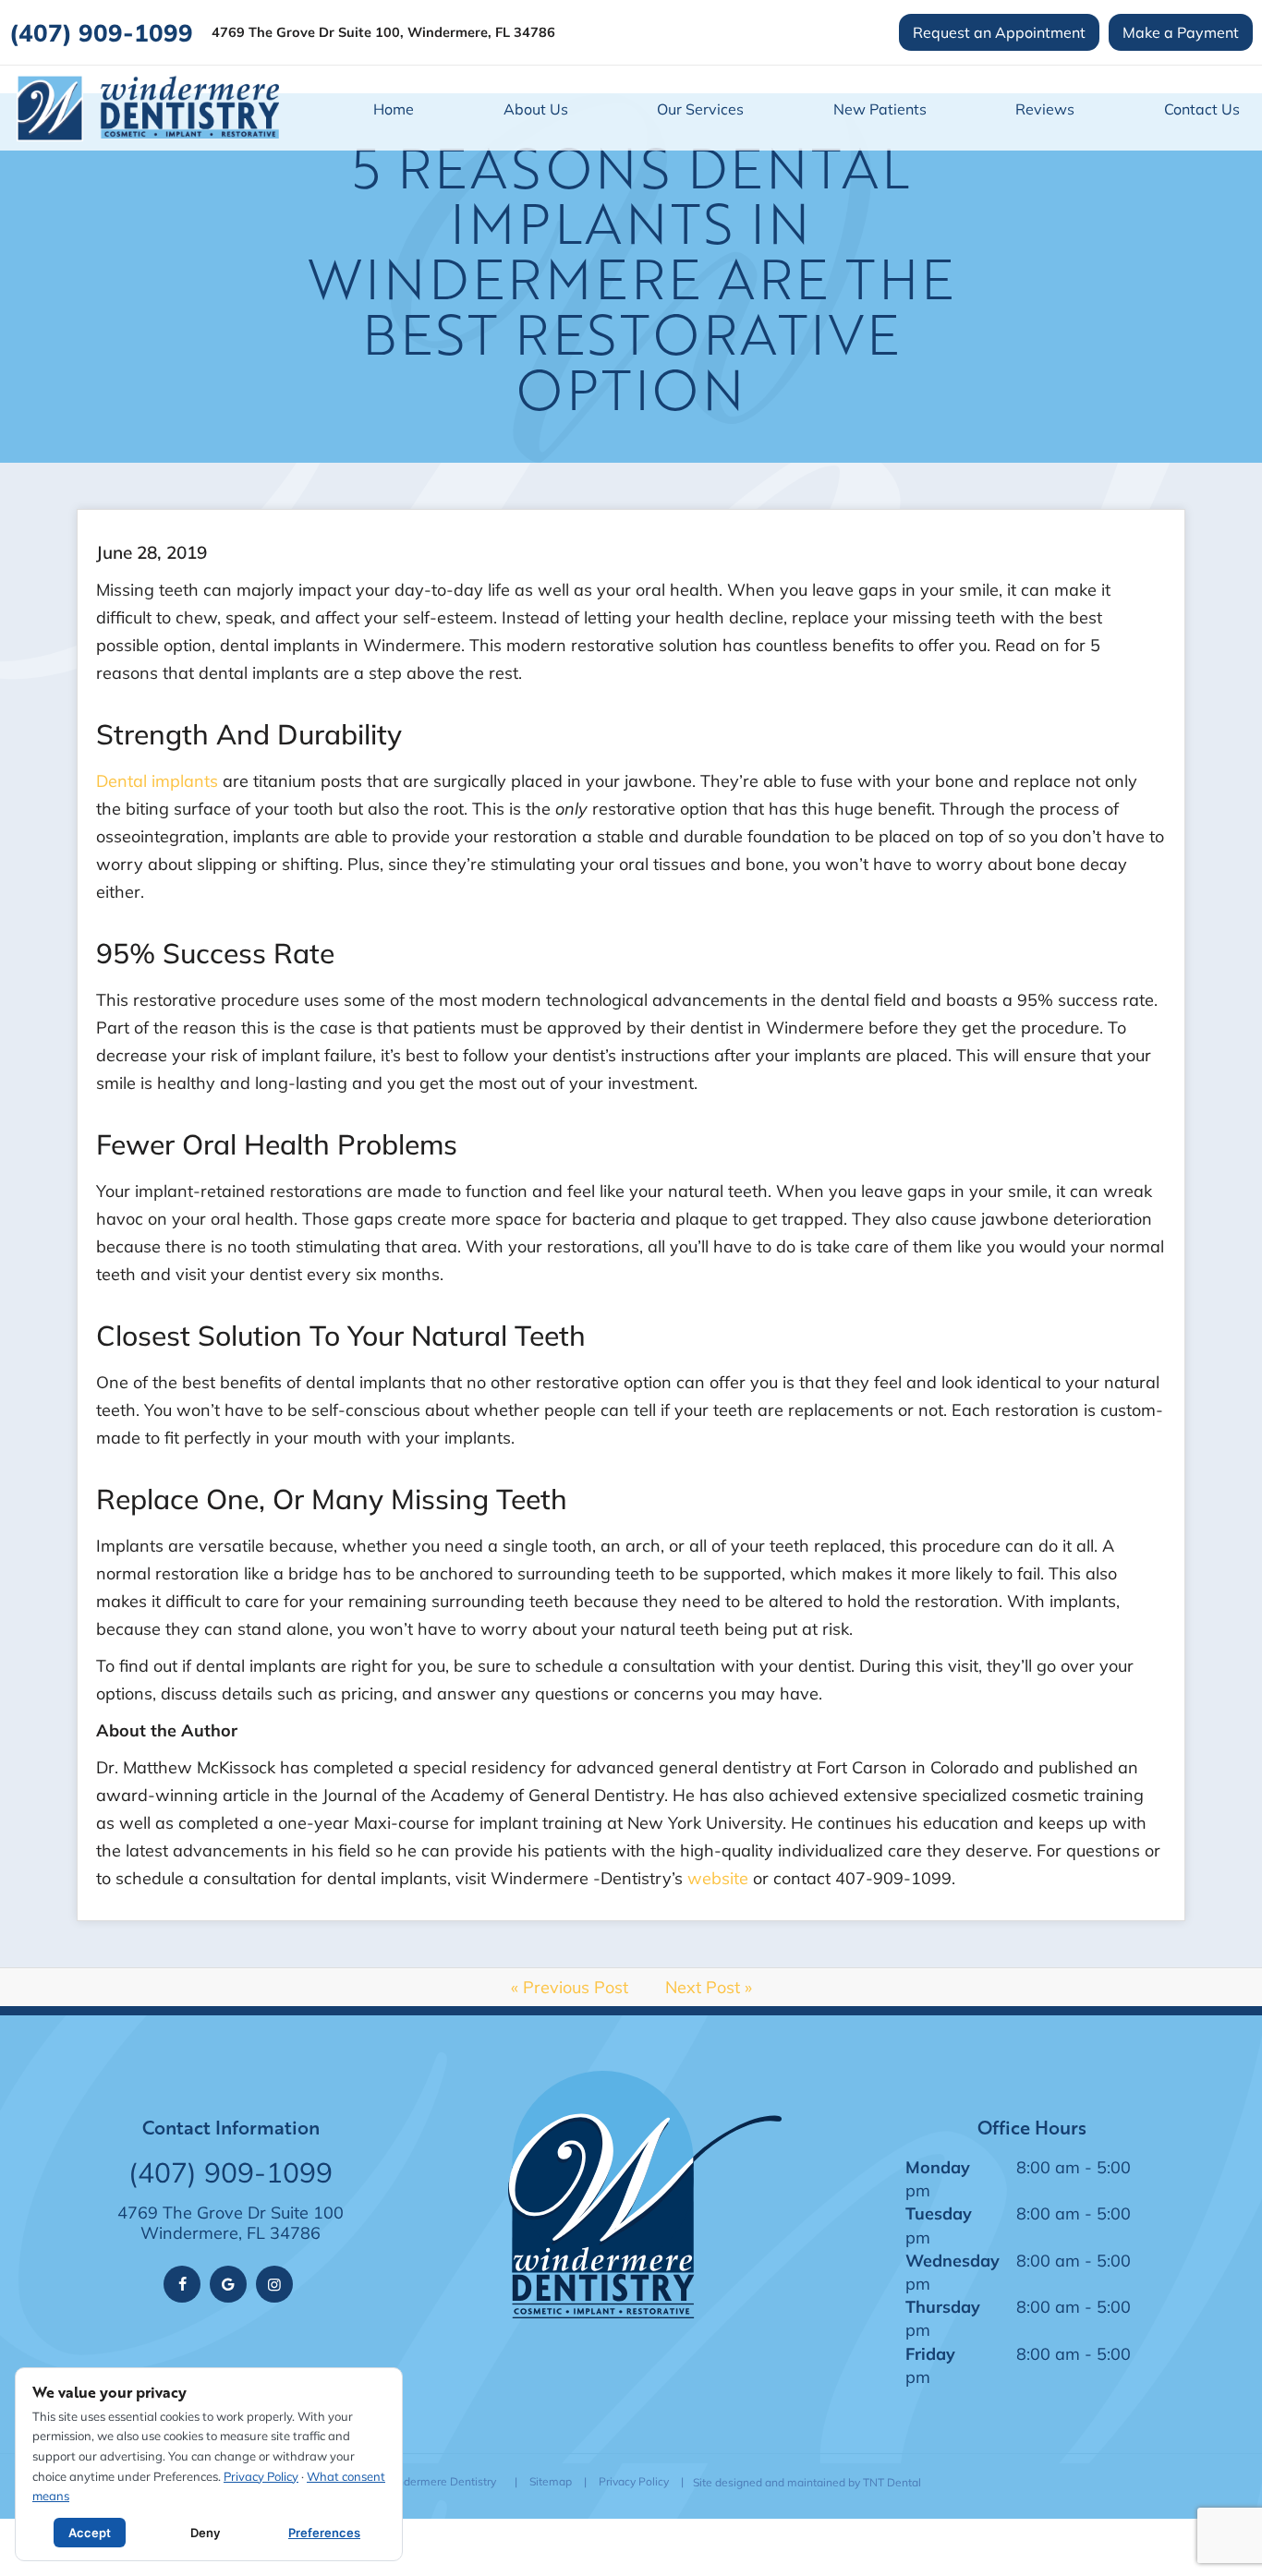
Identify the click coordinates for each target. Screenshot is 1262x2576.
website (718, 1878)
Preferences (324, 2533)
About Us (536, 109)
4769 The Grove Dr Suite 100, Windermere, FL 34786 (383, 33)
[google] (228, 2284)
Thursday (943, 2306)
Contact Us (1202, 109)
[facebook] (182, 2284)
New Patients (880, 109)
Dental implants (157, 780)
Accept (90, 2533)
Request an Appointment (999, 32)
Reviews (1045, 109)
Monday (938, 2167)
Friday (930, 2353)
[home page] (148, 108)
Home (394, 109)
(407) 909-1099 (101, 32)
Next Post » (709, 1987)
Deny (205, 2533)
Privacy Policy (634, 2481)
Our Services (700, 109)
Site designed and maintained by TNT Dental (807, 2482)
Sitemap (551, 2481)
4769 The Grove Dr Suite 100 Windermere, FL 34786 (231, 2223)
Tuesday (939, 2213)
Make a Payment (1181, 32)
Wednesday (953, 2260)
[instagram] (274, 2284)
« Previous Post (570, 1987)
